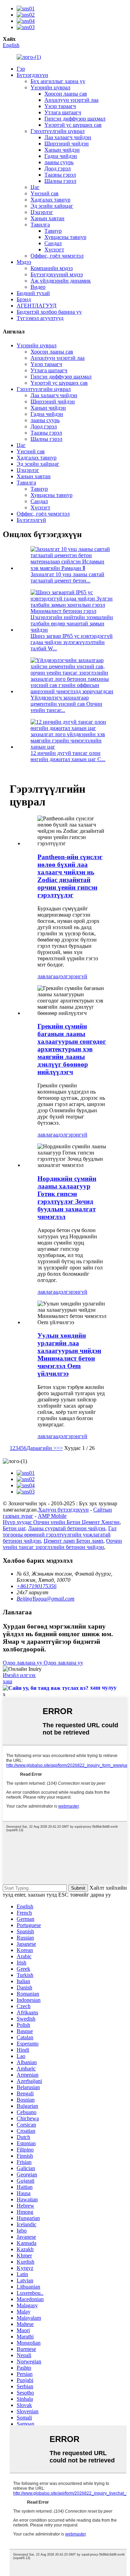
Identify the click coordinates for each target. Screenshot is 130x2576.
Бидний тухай (33, 293)
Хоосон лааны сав (66, 94)
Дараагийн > (41, 1448)
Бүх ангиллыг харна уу (58, 81)
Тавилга (40, 225)
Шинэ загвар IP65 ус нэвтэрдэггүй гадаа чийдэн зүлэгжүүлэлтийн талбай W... (72, 642)
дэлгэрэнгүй (73, 976)
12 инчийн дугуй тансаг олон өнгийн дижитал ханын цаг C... (68, 756)
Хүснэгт (54, 249)
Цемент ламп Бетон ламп (73, 1541)
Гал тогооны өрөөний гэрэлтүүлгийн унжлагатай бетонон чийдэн (60, 1535)
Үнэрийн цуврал (50, 87)
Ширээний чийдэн (67, 144)
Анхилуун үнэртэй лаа (71, 100)
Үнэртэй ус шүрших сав (73, 125)
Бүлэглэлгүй (31, 520)
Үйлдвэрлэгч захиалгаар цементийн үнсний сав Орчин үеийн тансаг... (66, 704)
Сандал (53, 243)
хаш (7, 1681)
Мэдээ (24, 262)
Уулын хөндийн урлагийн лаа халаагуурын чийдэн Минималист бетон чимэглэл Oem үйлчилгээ (69, 1354)
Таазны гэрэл (60, 175)
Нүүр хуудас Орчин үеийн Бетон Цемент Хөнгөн (61, 1522)
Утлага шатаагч (63, 112)
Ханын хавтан (47, 218)
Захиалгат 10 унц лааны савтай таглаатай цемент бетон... (67, 577)
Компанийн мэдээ (52, 268)
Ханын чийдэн (62, 150)
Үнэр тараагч (60, 106)
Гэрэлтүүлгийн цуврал (58, 131)
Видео (38, 287)
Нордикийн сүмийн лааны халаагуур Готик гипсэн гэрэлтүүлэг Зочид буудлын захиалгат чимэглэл (67, 1198)
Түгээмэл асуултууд (40, 318)
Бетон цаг (14, 1528)
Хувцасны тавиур (65, 237)
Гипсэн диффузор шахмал (75, 119)
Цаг (35, 187)
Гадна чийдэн (61, 156)
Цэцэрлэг (42, 212)
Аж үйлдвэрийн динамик (61, 281)
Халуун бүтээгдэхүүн (63, 1510)
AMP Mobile (52, 1516)
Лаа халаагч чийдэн (68, 137)
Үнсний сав (45, 193)
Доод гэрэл (58, 168)
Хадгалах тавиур (50, 200)
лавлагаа (48, 976)
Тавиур (53, 231)
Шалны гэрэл (60, 181)
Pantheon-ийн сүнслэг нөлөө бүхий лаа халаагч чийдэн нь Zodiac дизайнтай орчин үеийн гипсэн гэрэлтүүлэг (70, 876)
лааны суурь (59, 162)
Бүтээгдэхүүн (32, 75)
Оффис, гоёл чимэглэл (57, 256)
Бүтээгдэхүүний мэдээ (57, 274)
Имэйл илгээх (19, 1675)
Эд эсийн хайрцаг (52, 206)
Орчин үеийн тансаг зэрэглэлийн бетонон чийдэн (62, 1544)
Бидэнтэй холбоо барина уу (49, 312)
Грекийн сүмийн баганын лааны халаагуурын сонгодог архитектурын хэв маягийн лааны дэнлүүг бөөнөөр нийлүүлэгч (72, 1049)
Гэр (21, 69)
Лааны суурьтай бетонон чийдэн (67, 1528)
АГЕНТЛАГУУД (37, 306)
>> (60, 1448)
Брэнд (24, 299)
